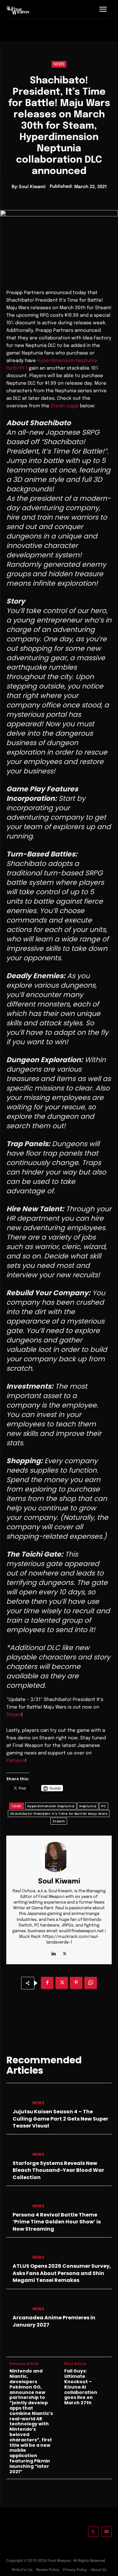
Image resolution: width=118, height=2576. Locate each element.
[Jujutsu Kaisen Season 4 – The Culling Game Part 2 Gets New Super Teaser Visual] (17, 2098)
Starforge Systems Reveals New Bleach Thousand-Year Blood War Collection (58, 2170)
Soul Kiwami (32, 187)
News (59, 64)
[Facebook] (47, 1983)
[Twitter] (93, 2532)
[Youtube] (107, 2532)
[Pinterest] (76, 1983)
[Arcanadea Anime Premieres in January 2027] (17, 2304)
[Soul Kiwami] (59, 1857)
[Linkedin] (54, 1952)
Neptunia (88, 1806)
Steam (14, 1715)
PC (104, 1806)
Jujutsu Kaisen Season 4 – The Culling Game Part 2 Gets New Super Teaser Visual (60, 2119)
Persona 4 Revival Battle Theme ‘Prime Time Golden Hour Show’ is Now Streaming (57, 2222)
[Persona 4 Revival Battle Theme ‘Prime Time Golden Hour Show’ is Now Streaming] (17, 2201)
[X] (65, 1952)
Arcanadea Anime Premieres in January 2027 (54, 2321)
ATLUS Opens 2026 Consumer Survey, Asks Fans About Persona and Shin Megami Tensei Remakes (62, 2273)
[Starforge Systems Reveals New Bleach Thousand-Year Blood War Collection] (17, 2149)
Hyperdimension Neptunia (51, 1806)
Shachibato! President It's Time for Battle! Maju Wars (59, 1814)
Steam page (65, 406)
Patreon (16, 1761)
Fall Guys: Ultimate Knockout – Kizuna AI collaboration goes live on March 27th (81, 2387)
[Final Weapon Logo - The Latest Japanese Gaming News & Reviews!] (18, 10)
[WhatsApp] (91, 1983)
